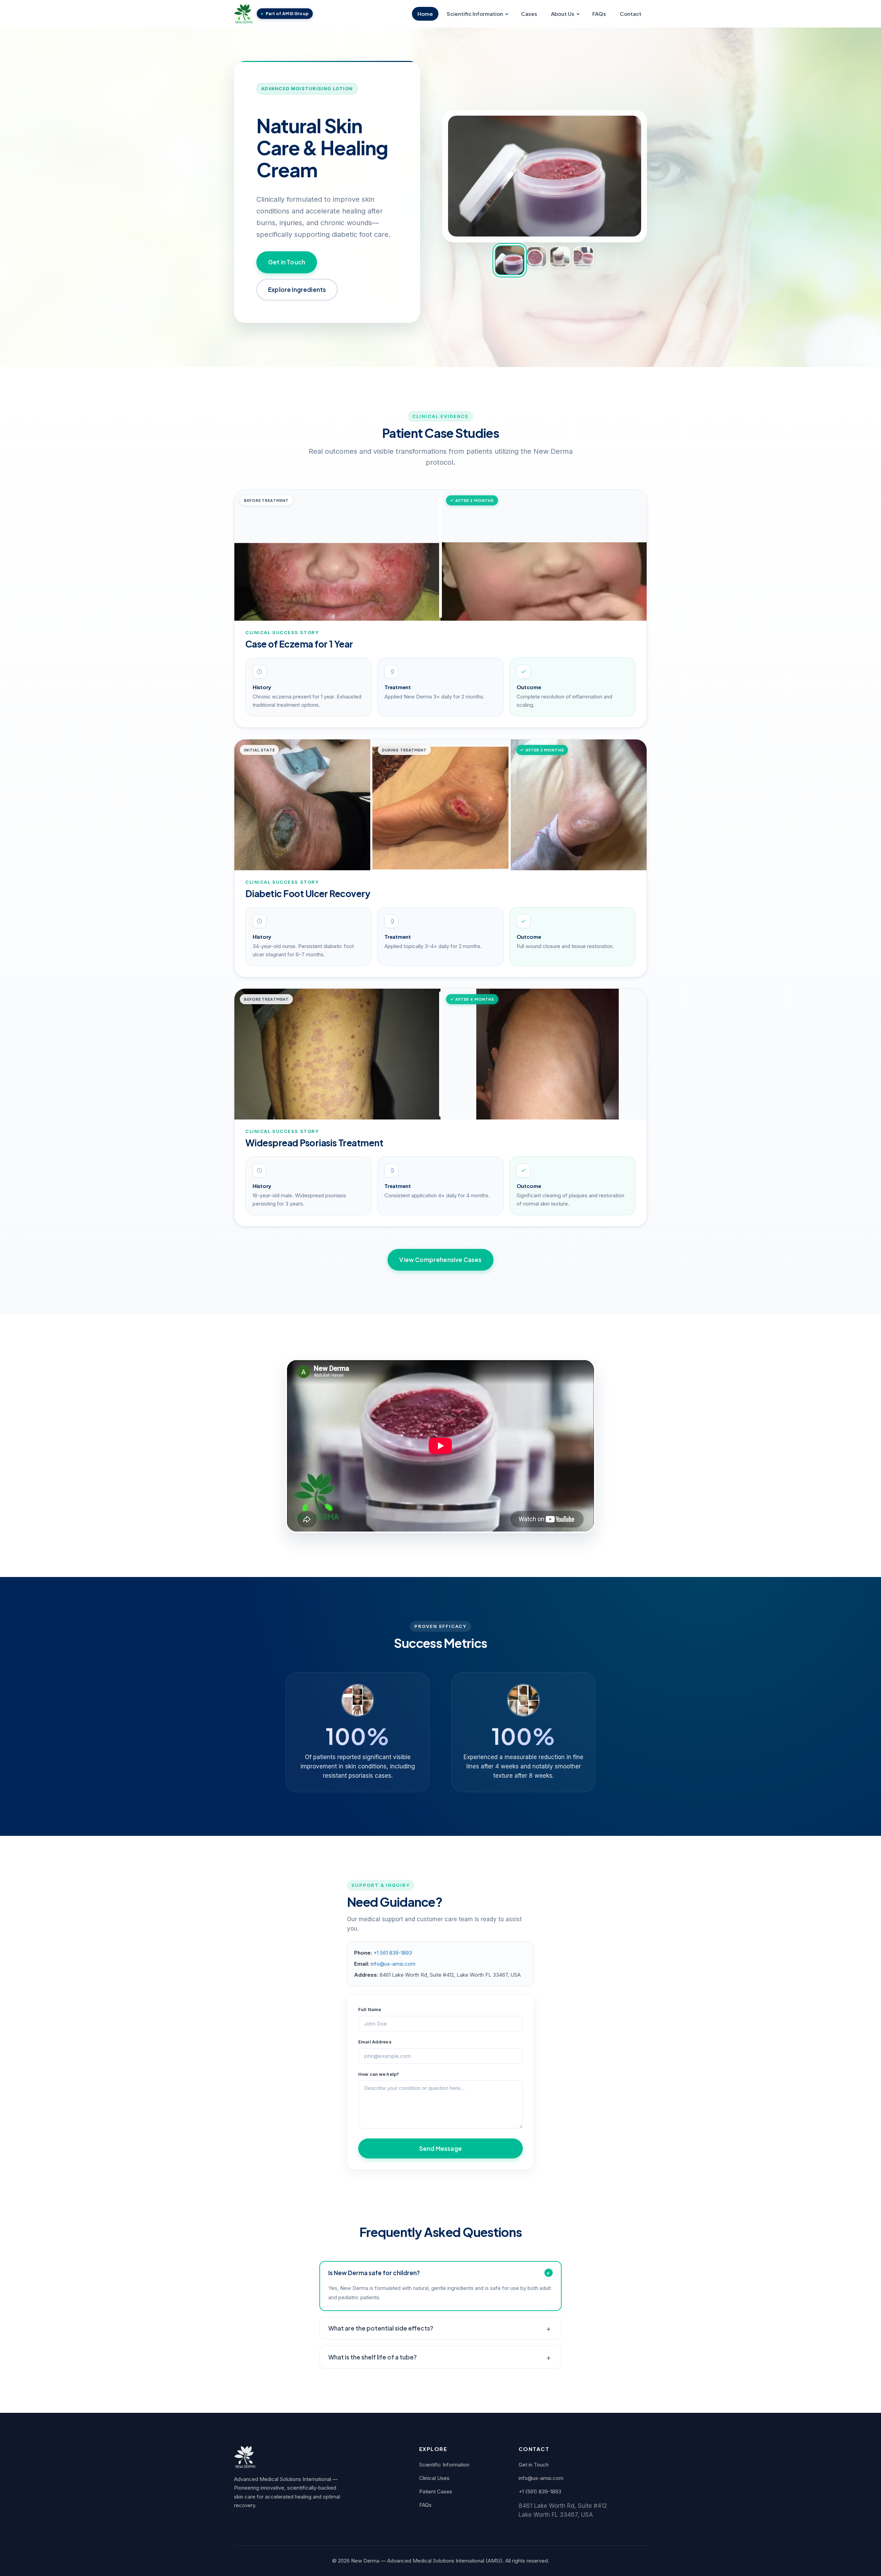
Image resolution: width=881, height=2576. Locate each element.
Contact (631, 14)
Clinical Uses (434, 2478)
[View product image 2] (536, 256)
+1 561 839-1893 (393, 1953)
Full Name (370, 2009)
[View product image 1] (509, 260)
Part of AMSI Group (287, 14)
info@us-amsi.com (393, 1964)
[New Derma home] (243, 14)
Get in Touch (287, 262)
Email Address (375, 2042)
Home (425, 14)
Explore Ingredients (297, 290)
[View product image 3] (560, 256)
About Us (563, 14)
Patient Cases (436, 2491)
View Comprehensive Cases (440, 1260)
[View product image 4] (583, 256)
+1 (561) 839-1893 (540, 2491)
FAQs (599, 14)
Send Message (440, 2148)
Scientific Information (475, 14)
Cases (529, 14)
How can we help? (379, 2074)
